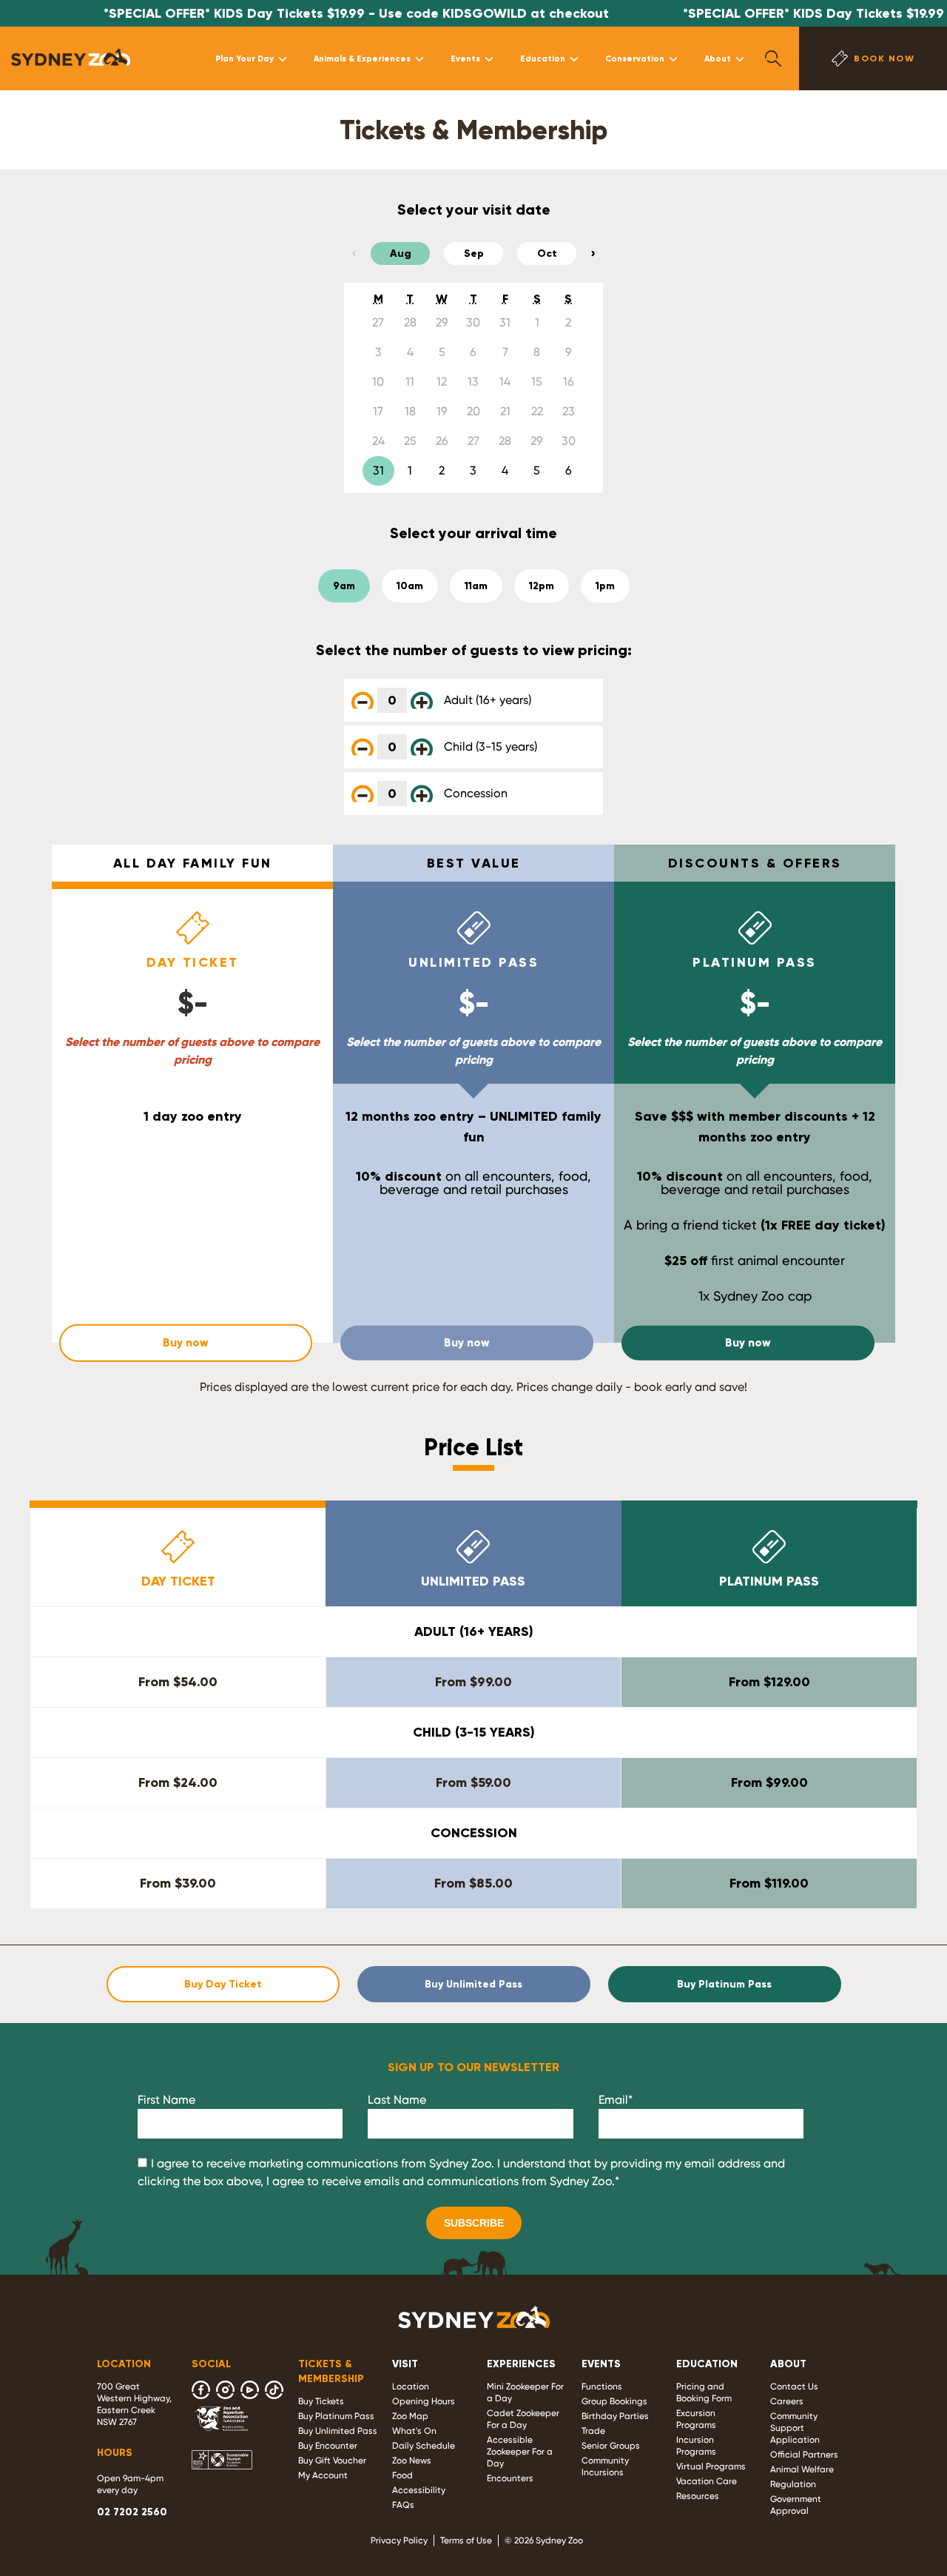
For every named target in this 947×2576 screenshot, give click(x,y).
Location (411, 2387)
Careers (787, 2401)
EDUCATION (707, 2364)
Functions (602, 2387)
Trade (593, 2431)
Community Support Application (795, 2428)
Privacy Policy (399, 2540)
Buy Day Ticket (223, 1984)
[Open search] (773, 58)
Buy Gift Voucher (332, 2461)
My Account (323, 2475)
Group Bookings (614, 2401)
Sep (474, 254)
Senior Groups (611, 2446)
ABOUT (788, 2364)
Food (402, 2475)
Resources (698, 2496)
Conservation (635, 58)
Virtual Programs (711, 2466)
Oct (547, 254)
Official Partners (804, 2455)
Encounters (510, 2478)
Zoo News (412, 2461)
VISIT (405, 2364)
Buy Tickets (321, 2401)
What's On (414, 2431)
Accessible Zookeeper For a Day (520, 2452)
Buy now (186, 1343)
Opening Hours (424, 2401)
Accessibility (419, 2490)
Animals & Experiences (362, 58)
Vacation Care (707, 2481)
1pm (605, 586)
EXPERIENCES (521, 2364)
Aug (401, 254)
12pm (542, 586)
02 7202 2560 (132, 2512)
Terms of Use (466, 2540)
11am (476, 586)
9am (344, 586)
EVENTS (601, 2364)
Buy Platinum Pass (724, 1984)
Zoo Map (410, 2416)
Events (465, 58)
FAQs (403, 2505)
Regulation (793, 2484)
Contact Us (794, 2387)
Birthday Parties (615, 2416)
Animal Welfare (802, 2469)
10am (410, 586)
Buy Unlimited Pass (473, 1984)
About (718, 58)
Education (543, 58)
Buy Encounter (328, 2446)
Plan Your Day (245, 58)
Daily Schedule (424, 2446)
